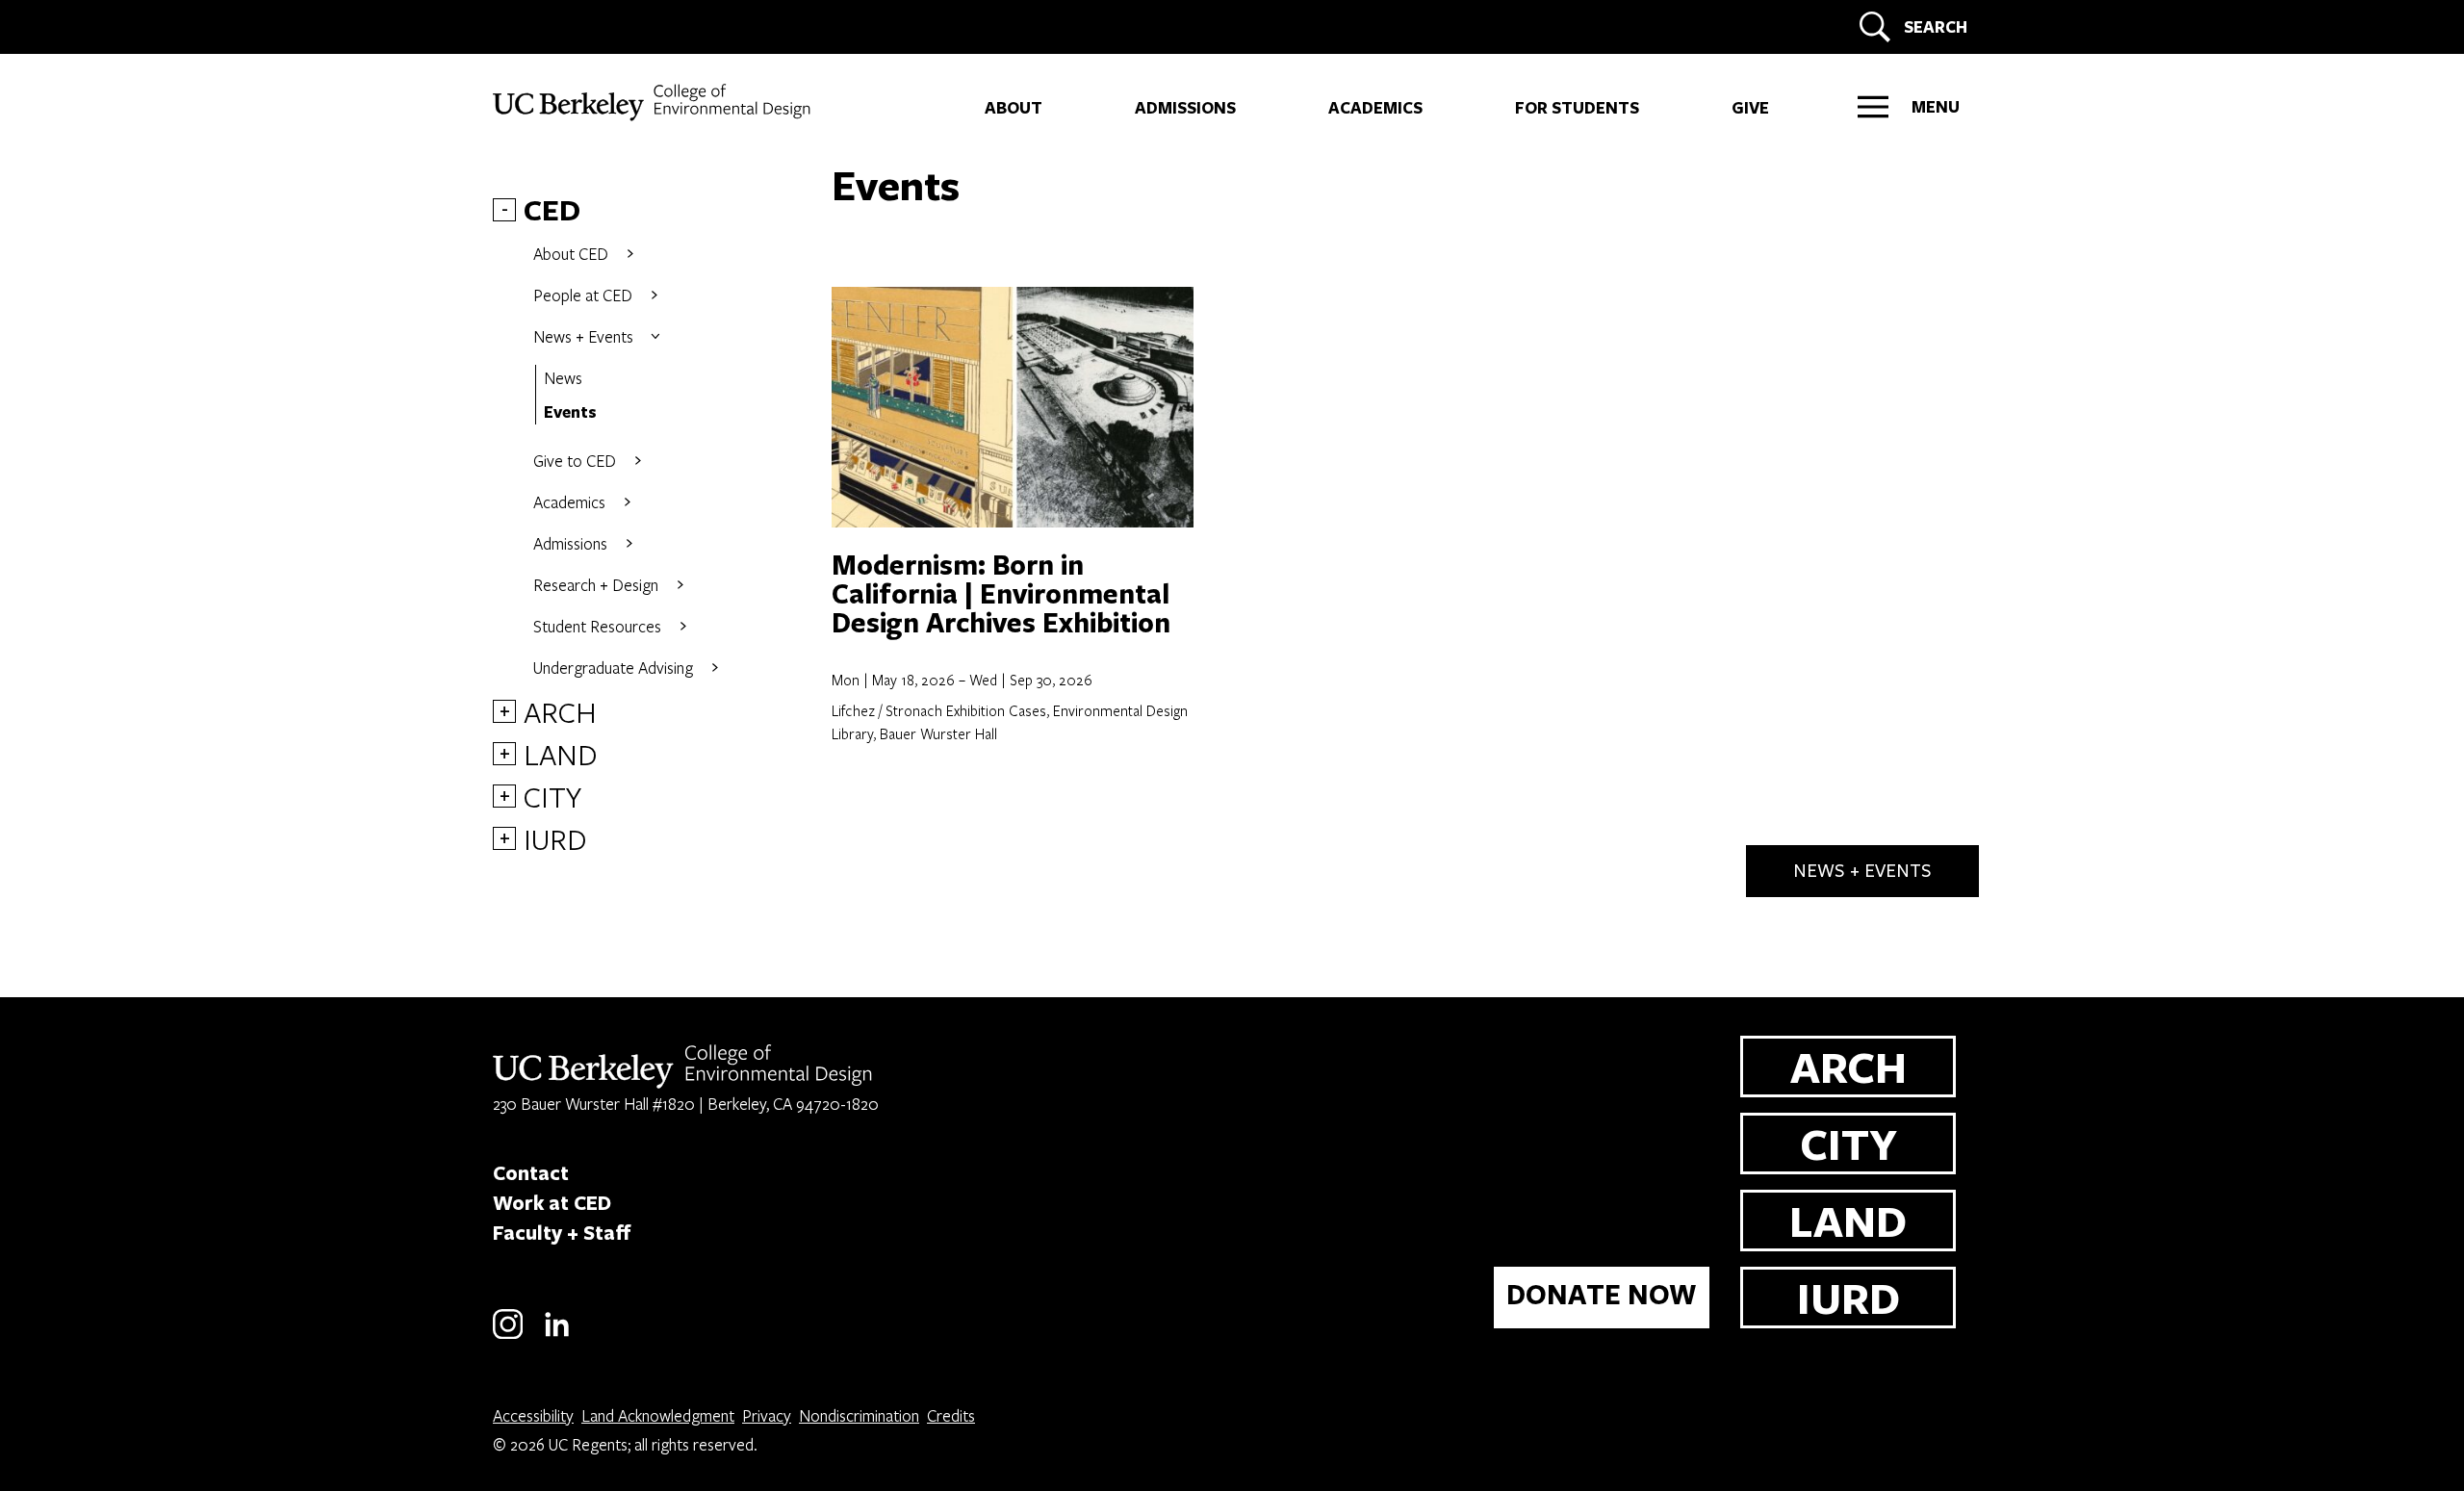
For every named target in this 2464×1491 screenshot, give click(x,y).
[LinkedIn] (557, 1336)
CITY (552, 796)
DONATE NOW (1602, 1294)
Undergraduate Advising (613, 668)
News (563, 378)
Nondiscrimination (859, 1415)
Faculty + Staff (562, 1232)
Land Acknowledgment (658, 1415)
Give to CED (575, 461)
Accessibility (533, 1415)
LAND (561, 754)
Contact (531, 1172)
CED (552, 210)
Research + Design (596, 585)
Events (570, 411)
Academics (569, 502)
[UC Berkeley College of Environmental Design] (654, 103)
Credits (951, 1415)
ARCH (560, 711)
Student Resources (597, 626)
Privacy (767, 1415)
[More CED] (630, 254)
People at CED (583, 295)
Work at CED (552, 1202)
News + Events (583, 336)
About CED (571, 254)
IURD (555, 838)
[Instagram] (508, 1336)
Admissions (570, 543)
